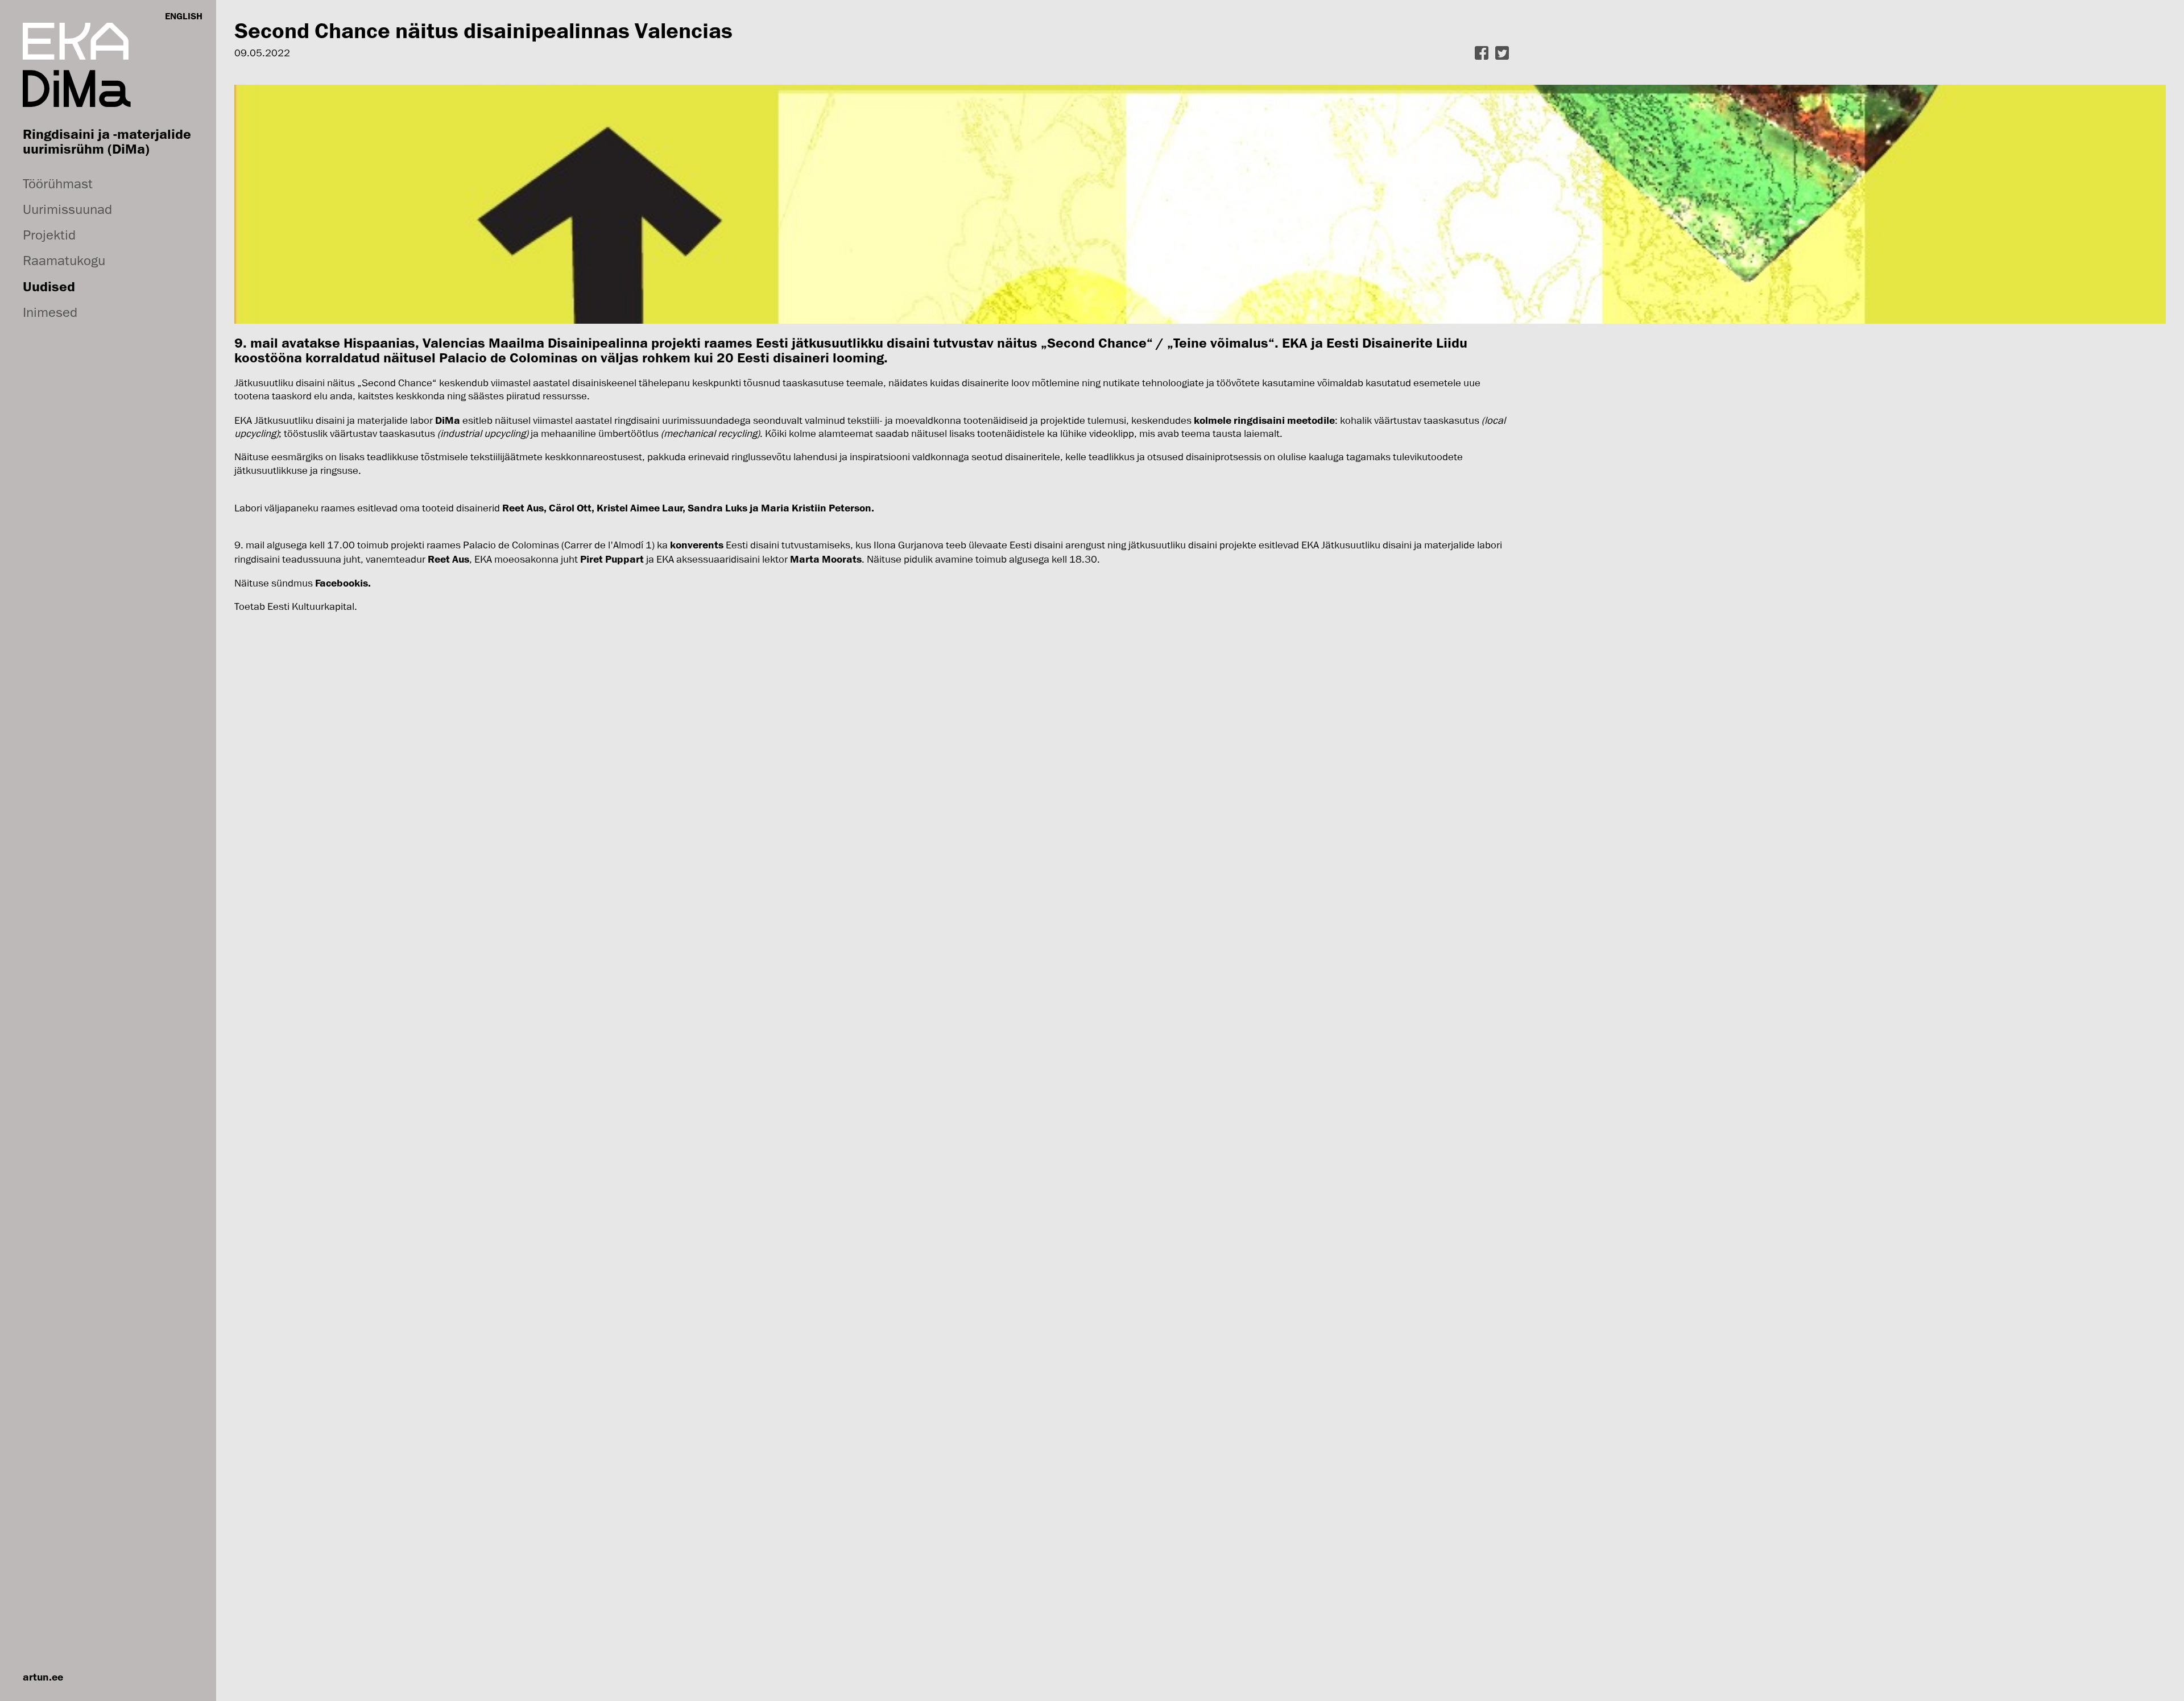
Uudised (49, 286)
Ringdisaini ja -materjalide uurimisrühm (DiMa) (107, 141)
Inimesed (50, 312)
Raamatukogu (64, 260)
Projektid (49, 235)
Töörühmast (58, 183)
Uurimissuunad (67, 209)
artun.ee (43, 1677)
